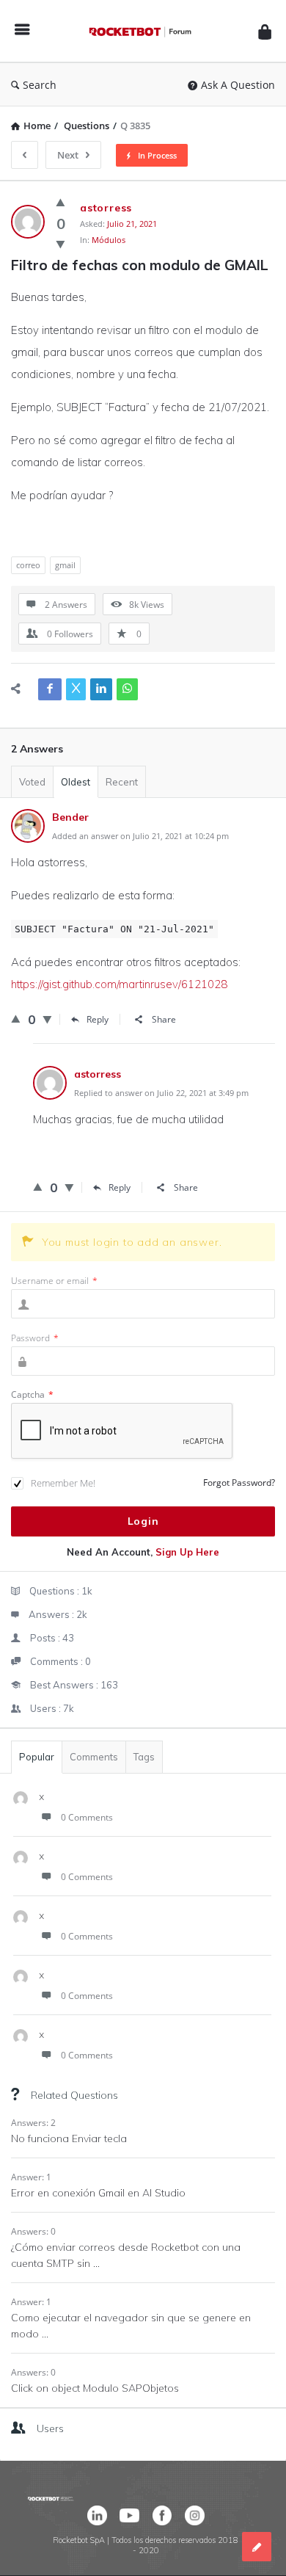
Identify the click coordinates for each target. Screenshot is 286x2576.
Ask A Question (238, 85)
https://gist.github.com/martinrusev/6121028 (119, 984)
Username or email (54, 1281)
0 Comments (87, 1817)
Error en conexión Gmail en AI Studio (98, 2193)
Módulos (109, 240)
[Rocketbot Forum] (144, 31)
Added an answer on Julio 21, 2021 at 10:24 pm (140, 836)
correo (28, 565)
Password (35, 1338)
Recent (122, 782)
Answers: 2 (33, 2123)
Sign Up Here (187, 1552)
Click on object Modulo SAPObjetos (95, 2388)
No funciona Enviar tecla (69, 2138)
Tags (144, 1757)
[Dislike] (60, 244)
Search (40, 85)
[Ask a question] (257, 2547)
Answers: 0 (33, 2231)
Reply (98, 1019)
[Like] (60, 202)
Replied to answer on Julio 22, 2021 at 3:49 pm (161, 1093)
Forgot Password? (239, 1483)
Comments (94, 1757)
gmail (65, 565)
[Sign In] (265, 31)
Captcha (32, 1394)
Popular (37, 1757)
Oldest (76, 782)
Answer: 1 (31, 2177)
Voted (32, 782)
